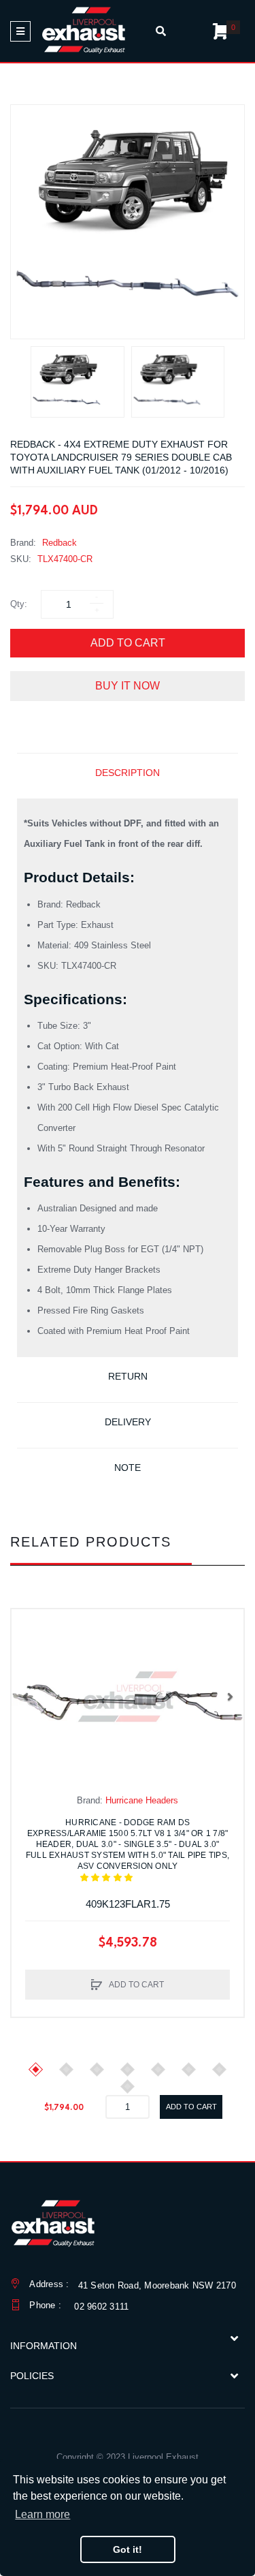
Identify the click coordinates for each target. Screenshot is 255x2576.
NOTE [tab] (128, 1468)
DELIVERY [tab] (128, 1422)
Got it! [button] (128, 2549)
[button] (25, 1696)
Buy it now (128, 686)
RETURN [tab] (128, 1376)
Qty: (19, 604)
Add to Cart (128, 643)
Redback (60, 543)
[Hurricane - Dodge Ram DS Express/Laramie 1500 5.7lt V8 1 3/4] (128, 1696)
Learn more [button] (42, 2514)
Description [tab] (128, 773)
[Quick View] (29, 1654)
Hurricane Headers (142, 1800)
